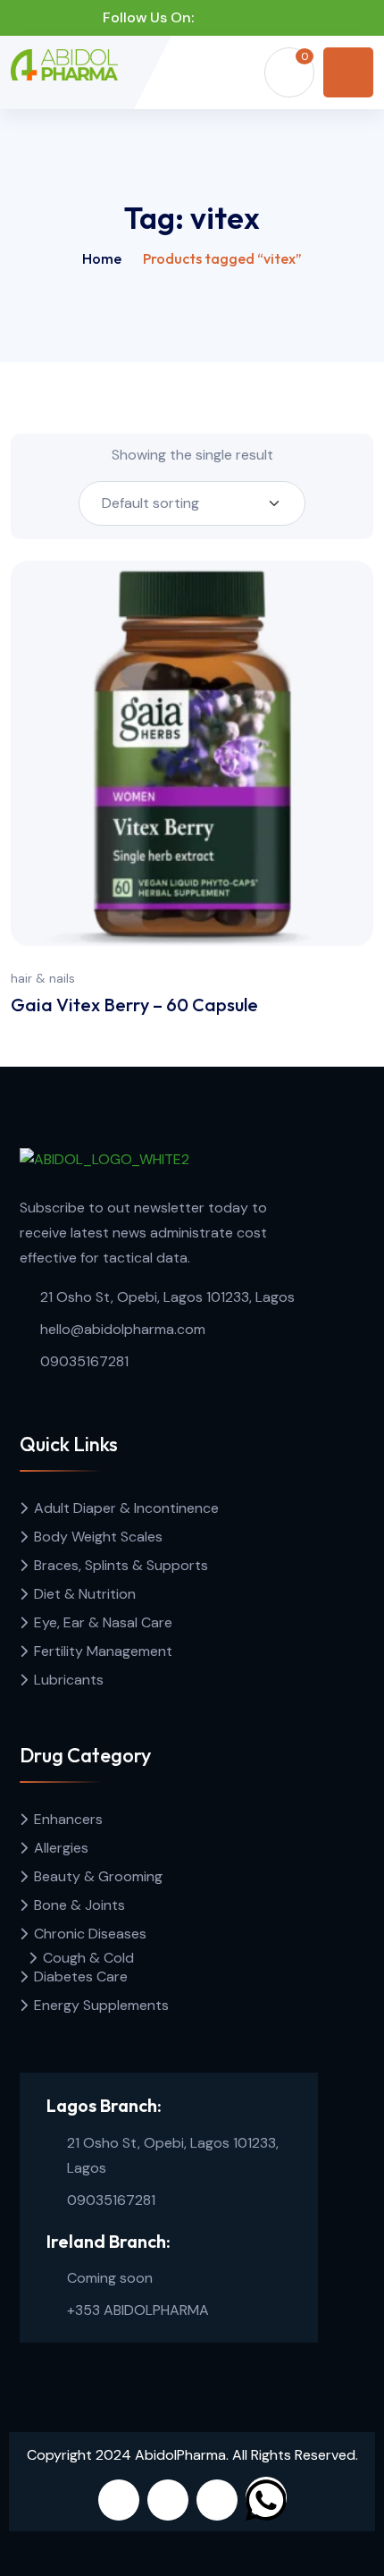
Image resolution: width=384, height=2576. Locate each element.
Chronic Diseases (90, 1934)
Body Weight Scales (98, 1537)
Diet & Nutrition (85, 1594)
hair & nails (43, 978)
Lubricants (69, 1680)
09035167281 (84, 1361)
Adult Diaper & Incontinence (126, 1508)
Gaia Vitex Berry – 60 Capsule (134, 1005)
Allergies (61, 1848)
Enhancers (68, 1819)
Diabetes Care (81, 1976)
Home (102, 258)
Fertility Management (103, 1651)
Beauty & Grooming (98, 1876)
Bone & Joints (79, 1905)
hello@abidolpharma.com (123, 1329)
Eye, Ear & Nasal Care (103, 1622)
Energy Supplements (101, 2005)
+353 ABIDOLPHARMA (138, 2310)
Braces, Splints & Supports (121, 1565)
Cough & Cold (88, 1958)
